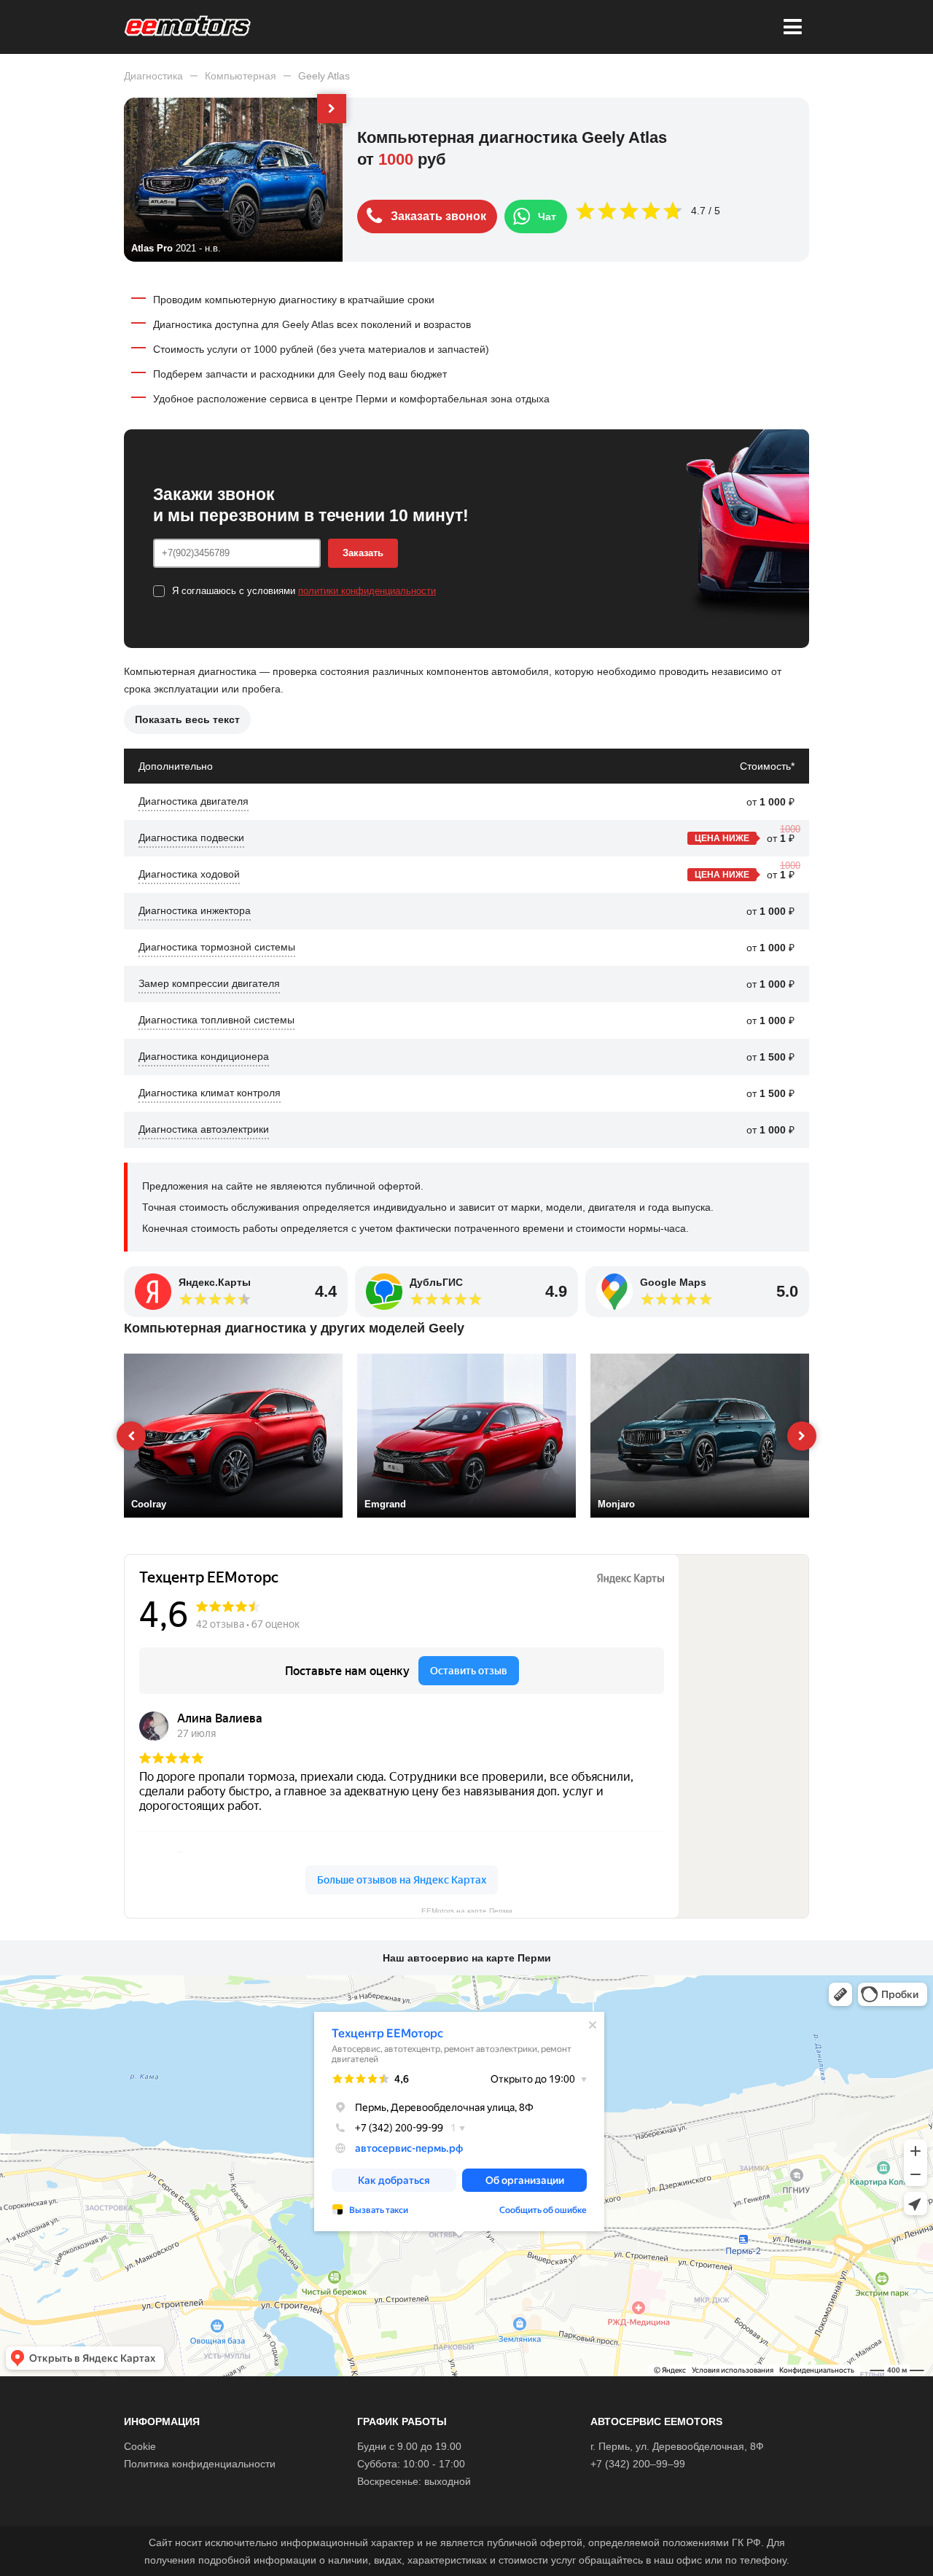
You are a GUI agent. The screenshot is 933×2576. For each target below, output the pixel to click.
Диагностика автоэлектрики (204, 1129)
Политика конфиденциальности (200, 2464)
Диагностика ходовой (189, 874)
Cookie (140, 2446)
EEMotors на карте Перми (467, 1910)
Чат (547, 216)
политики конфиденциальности (367, 591)
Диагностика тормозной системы (217, 947)
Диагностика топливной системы (216, 1020)
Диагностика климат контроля (210, 1093)
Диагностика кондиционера (204, 1056)
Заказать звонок (438, 216)
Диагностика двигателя (194, 801)
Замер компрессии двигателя (209, 983)
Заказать (363, 553)
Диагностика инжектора (195, 910)
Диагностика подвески (191, 838)
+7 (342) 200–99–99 (638, 2464)
